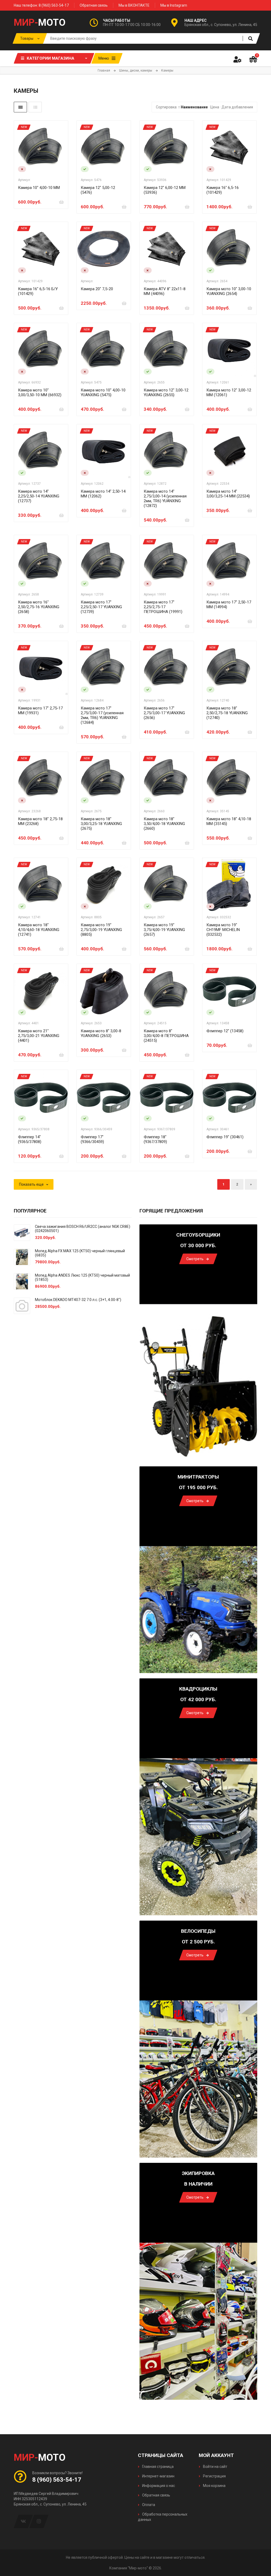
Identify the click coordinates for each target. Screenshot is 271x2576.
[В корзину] (61, 202)
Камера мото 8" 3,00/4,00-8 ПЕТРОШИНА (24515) (166, 1036)
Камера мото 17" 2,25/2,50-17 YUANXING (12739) (101, 607)
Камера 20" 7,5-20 (97, 289)
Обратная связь (94, 5)
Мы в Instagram (174, 5)
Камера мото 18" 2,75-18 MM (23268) (40, 821)
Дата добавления (237, 107)
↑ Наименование (193, 107)
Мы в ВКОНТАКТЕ (134, 5)
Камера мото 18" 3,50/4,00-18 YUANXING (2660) (164, 824)
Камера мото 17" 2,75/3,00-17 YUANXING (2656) (164, 713)
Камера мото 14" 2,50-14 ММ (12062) (103, 494)
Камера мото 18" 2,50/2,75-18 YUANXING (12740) (227, 713)
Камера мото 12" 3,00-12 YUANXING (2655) (166, 392)
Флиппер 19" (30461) (225, 1137)
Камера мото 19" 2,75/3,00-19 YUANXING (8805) (101, 930)
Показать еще (31, 1184)
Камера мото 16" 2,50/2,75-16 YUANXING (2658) (39, 607)
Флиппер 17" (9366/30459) (92, 1139)
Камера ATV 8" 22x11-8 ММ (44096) (165, 291)
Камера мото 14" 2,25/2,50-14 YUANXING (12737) (39, 496)
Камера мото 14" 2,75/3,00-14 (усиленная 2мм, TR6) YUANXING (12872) (165, 499)
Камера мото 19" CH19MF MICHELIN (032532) (223, 930)
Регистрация (214, 2476)
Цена (215, 107)
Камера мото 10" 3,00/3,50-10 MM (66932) (40, 392)
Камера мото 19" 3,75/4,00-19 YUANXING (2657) (164, 930)
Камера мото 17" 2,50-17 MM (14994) (229, 605)
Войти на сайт (215, 2467)
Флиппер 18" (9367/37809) (155, 1139)
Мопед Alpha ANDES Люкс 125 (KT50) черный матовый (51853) (82, 1277)
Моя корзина (214, 2486)
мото (40, 23)
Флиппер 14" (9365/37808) (30, 1139)
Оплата (148, 2505)
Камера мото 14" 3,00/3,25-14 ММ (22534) (228, 494)
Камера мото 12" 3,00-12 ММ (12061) (229, 392)
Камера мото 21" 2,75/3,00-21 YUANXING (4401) (39, 1036)
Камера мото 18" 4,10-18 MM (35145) (229, 821)
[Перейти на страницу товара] (41, 148)
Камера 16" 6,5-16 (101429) (223, 190)
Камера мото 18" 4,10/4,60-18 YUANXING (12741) (39, 930)
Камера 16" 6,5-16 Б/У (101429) (38, 291)
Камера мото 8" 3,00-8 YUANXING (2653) (101, 1033)
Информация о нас (158, 2486)
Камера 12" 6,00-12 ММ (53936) (165, 190)
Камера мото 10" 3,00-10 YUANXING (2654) (229, 291)
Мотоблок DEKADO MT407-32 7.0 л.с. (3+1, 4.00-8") (78, 1300)
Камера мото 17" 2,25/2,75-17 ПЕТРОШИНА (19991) (163, 607)
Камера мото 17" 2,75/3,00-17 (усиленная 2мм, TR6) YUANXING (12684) (102, 715)
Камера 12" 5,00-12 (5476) (98, 190)
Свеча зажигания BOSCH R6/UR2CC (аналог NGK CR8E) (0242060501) (83, 1229)
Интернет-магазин (158, 2476)
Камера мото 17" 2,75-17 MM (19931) (40, 711)
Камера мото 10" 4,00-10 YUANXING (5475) (103, 392)
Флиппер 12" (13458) (225, 1031)
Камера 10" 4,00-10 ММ (39, 188)
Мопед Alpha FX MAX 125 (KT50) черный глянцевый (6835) (80, 1253)
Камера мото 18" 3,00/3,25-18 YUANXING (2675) (101, 824)
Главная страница (157, 2467)
